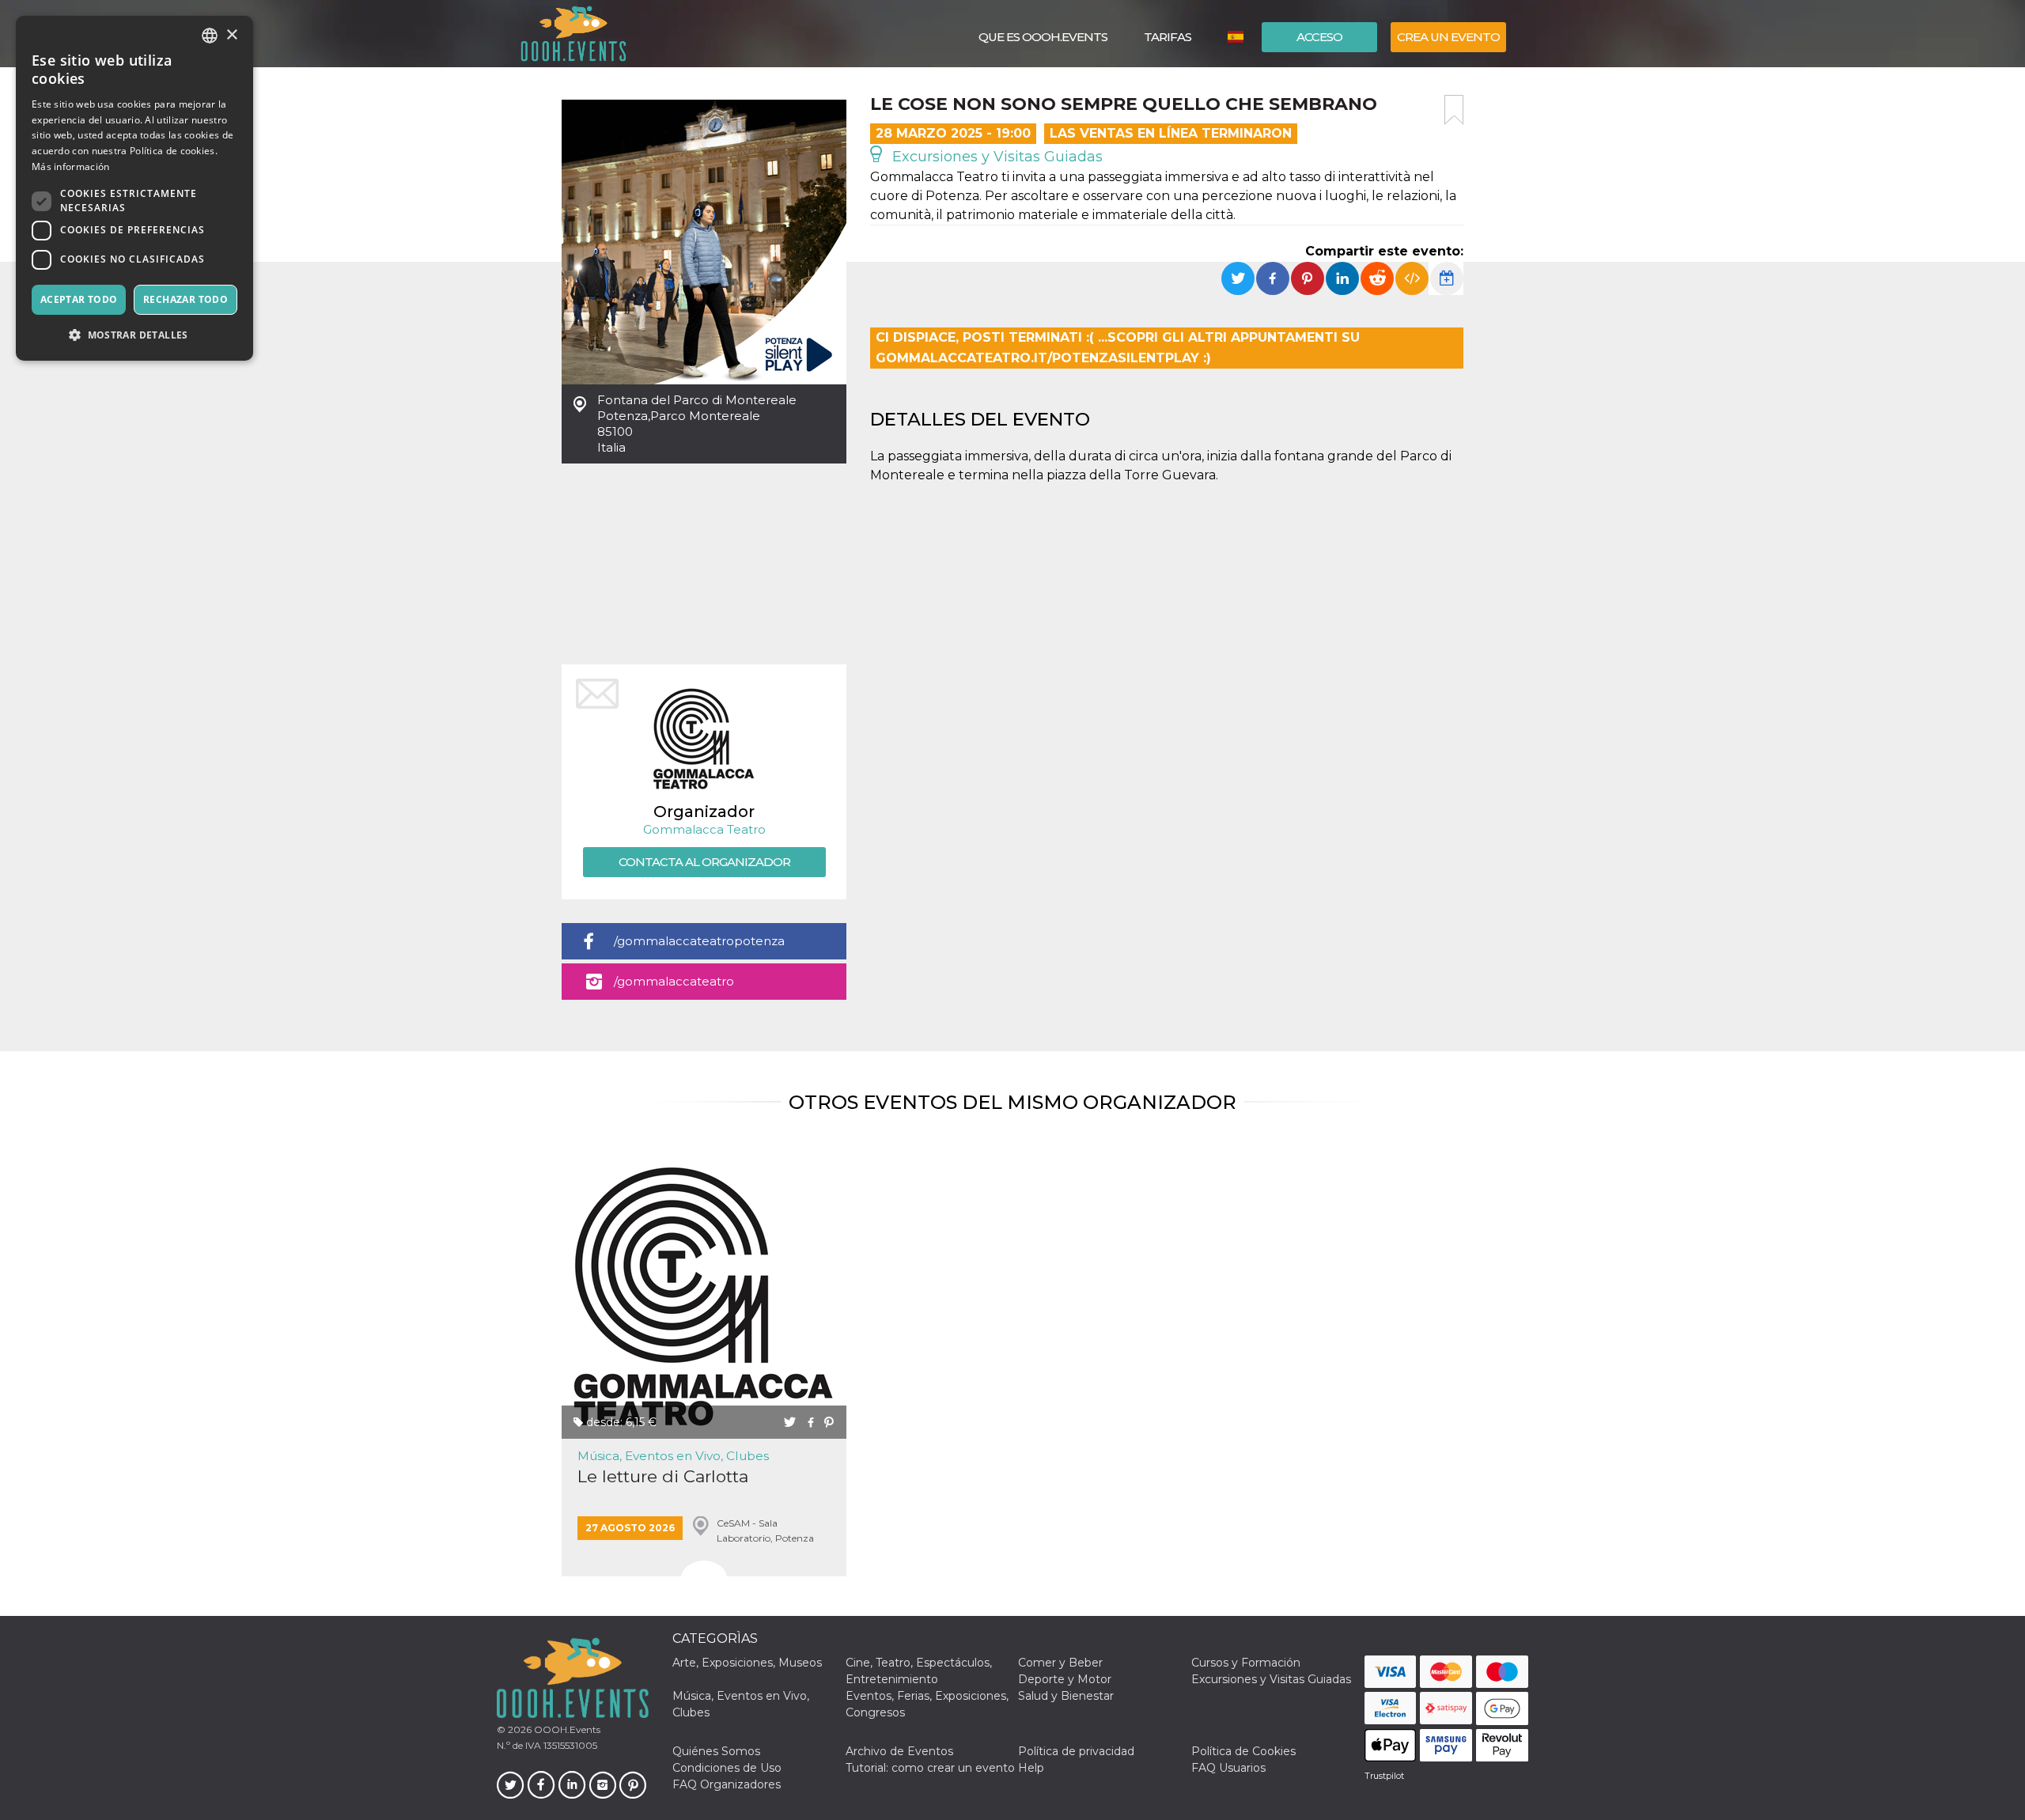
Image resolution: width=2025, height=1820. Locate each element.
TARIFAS (1168, 37)
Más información (71, 166)
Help (1031, 1768)
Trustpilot (1384, 1776)
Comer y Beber (1060, 1663)
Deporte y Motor (1065, 1679)
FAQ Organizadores (727, 1784)
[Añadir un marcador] (1454, 110)
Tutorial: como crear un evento (930, 1768)
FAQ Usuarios (1228, 1768)
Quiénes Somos (716, 1751)
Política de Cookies (1243, 1751)
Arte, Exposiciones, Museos (747, 1663)
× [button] (231, 35)
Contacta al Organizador (704, 862)
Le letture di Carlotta (663, 1476)
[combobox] (210, 36)
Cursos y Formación (1246, 1663)
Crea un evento (1448, 37)
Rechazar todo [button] (185, 299)
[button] (134, 335)
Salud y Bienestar (1066, 1696)
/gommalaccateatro (674, 981)
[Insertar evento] (1412, 278)
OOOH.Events (566, 1729)
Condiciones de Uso (727, 1768)
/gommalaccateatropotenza (699, 941)
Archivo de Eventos (899, 1751)
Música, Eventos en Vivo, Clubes (673, 1456)
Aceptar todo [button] (79, 299)
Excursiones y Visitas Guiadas (995, 157)
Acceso (1319, 37)
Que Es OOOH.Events (1043, 37)
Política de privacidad (1076, 1751)
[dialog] (134, 188)
